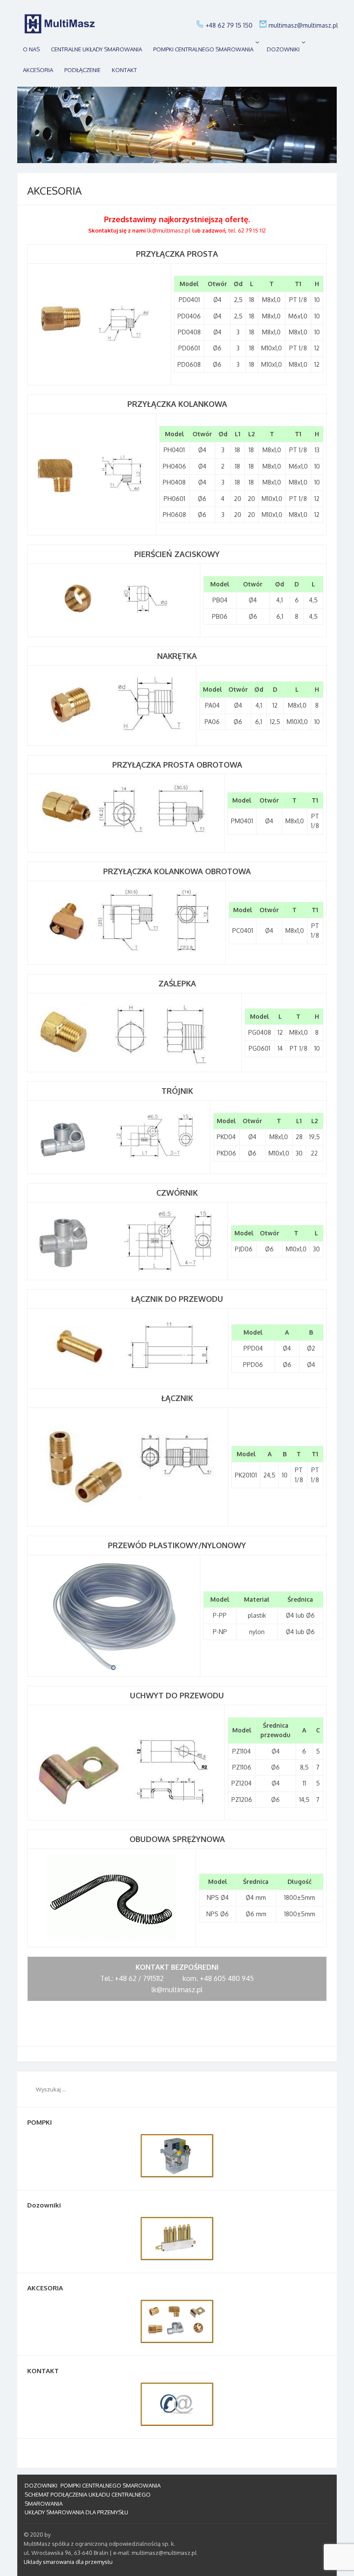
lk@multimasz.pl (169, 230)
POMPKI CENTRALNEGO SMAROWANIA (203, 49)
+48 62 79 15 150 (229, 25)
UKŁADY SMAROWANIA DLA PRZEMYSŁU (76, 2512)
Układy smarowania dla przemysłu (68, 2562)
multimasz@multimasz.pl (303, 25)
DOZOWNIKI (283, 49)
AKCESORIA (38, 70)
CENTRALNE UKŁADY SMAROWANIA (96, 49)
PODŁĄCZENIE (82, 70)
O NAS (31, 49)
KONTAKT (124, 70)
